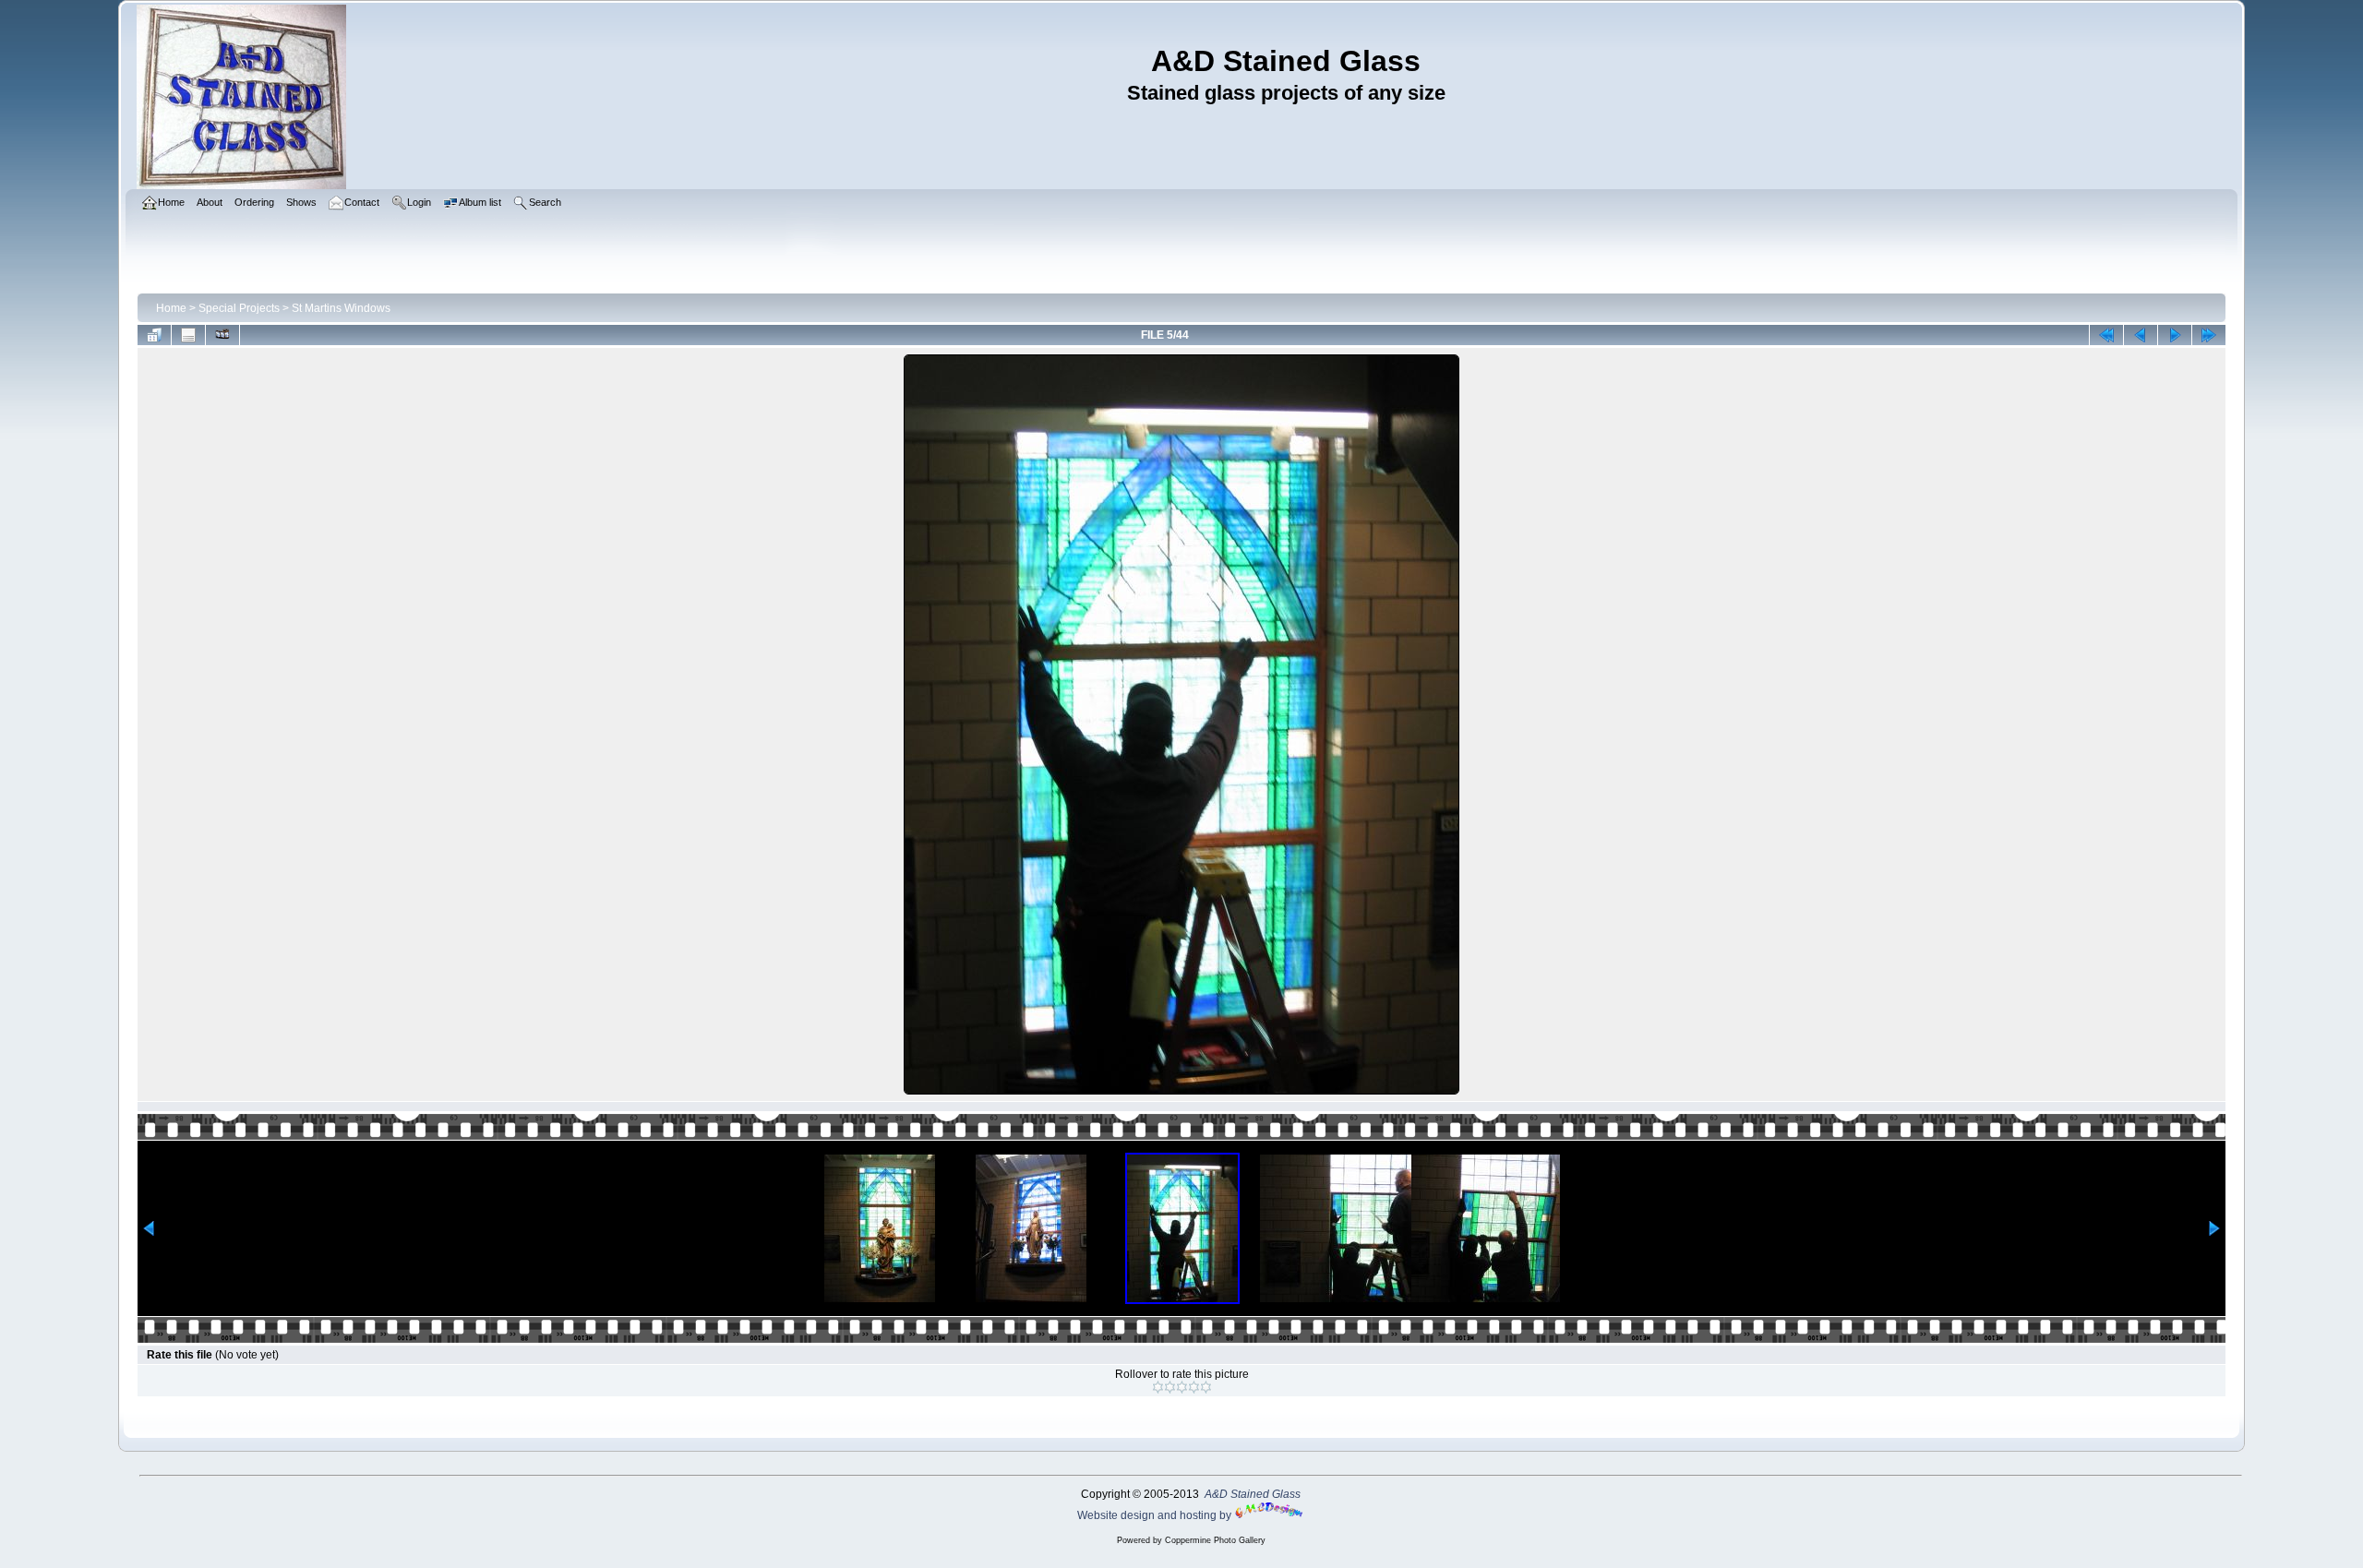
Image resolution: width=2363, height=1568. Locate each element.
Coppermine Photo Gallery (1215, 1540)
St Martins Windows (341, 308)
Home (171, 308)
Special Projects (239, 308)
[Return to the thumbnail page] (154, 335)
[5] (1206, 1387)
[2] (1170, 1387)
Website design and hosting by (1156, 1515)
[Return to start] (2106, 335)
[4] (1194, 1387)
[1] (1158, 1387)
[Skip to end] (2209, 335)
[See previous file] (2141, 335)
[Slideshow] (222, 335)
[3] (1182, 1387)
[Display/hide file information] (188, 335)
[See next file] (2175, 335)
